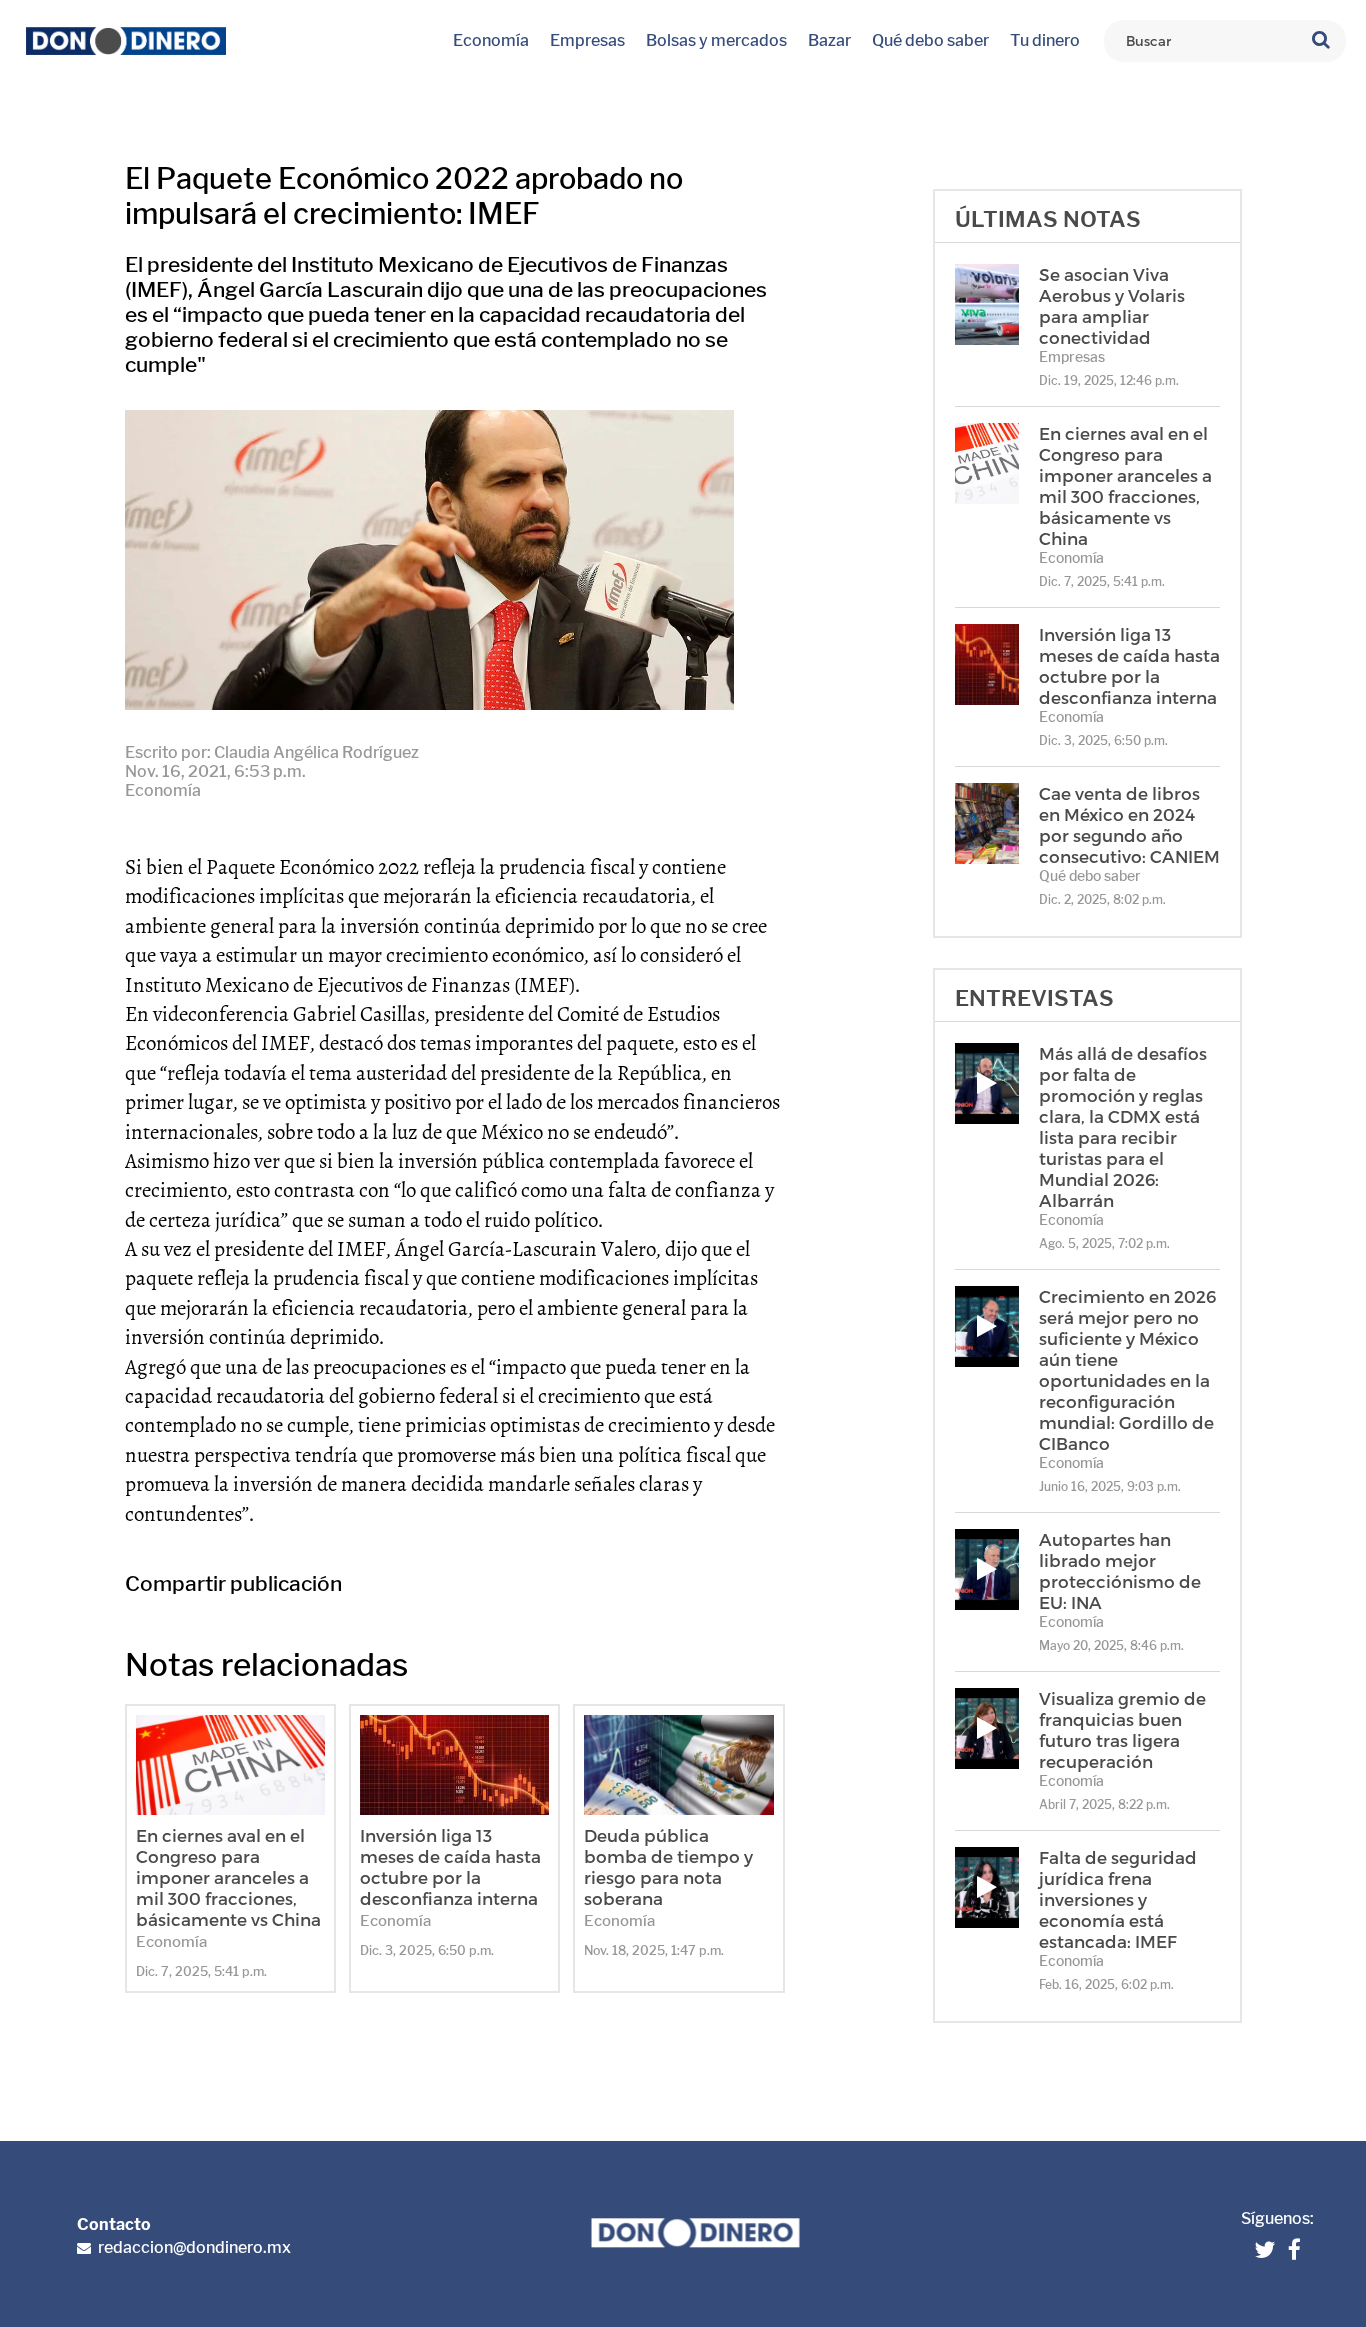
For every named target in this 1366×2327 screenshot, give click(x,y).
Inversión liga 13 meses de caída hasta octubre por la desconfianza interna (450, 1866)
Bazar (829, 40)
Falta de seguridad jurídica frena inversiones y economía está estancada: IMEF (1118, 1899)
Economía (491, 40)
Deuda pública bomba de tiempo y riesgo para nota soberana (668, 1866)
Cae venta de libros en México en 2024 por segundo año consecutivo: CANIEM (1129, 824)
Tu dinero (1045, 40)
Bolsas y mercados (716, 40)
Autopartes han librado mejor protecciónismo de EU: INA (1120, 1570)
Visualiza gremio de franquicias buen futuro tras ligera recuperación (1122, 1729)
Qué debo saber (930, 40)
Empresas (587, 40)
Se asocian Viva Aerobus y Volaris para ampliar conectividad (1112, 305)
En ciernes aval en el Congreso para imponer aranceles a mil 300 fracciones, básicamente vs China (228, 1877)
